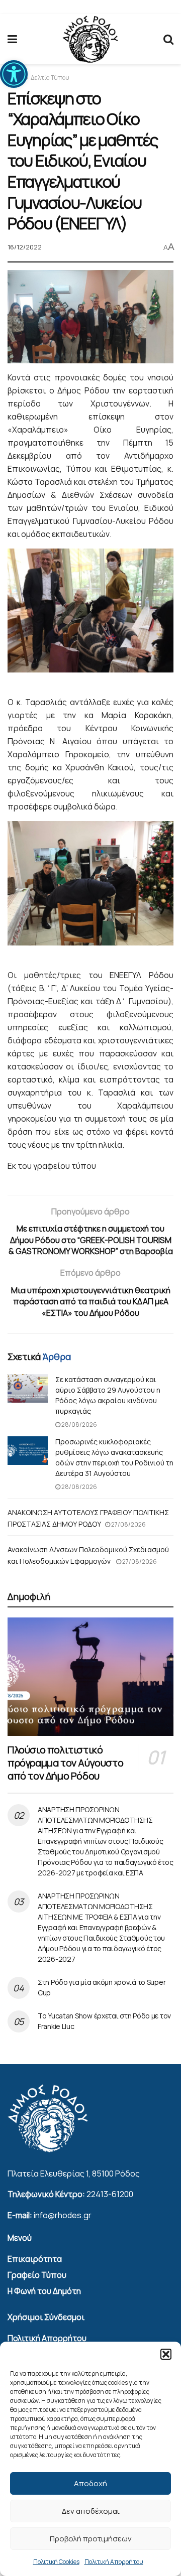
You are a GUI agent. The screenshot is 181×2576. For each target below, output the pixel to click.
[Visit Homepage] (90, 39)
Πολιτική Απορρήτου (114, 2562)
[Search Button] (168, 39)
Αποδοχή (90, 2483)
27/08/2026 (128, 1524)
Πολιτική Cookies (56, 2562)
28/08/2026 (79, 1425)
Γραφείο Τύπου (37, 2275)
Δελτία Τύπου (50, 78)
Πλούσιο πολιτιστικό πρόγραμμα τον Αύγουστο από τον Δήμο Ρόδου (65, 1763)
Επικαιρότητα (35, 2259)
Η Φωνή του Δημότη (44, 2291)
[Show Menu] (12, 39)
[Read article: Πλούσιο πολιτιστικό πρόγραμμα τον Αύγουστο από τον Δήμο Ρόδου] (90, 1677)
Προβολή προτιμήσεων (91, 2539)
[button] (14, 74)
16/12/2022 (25, 247)
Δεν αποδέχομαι (91, 2511)
